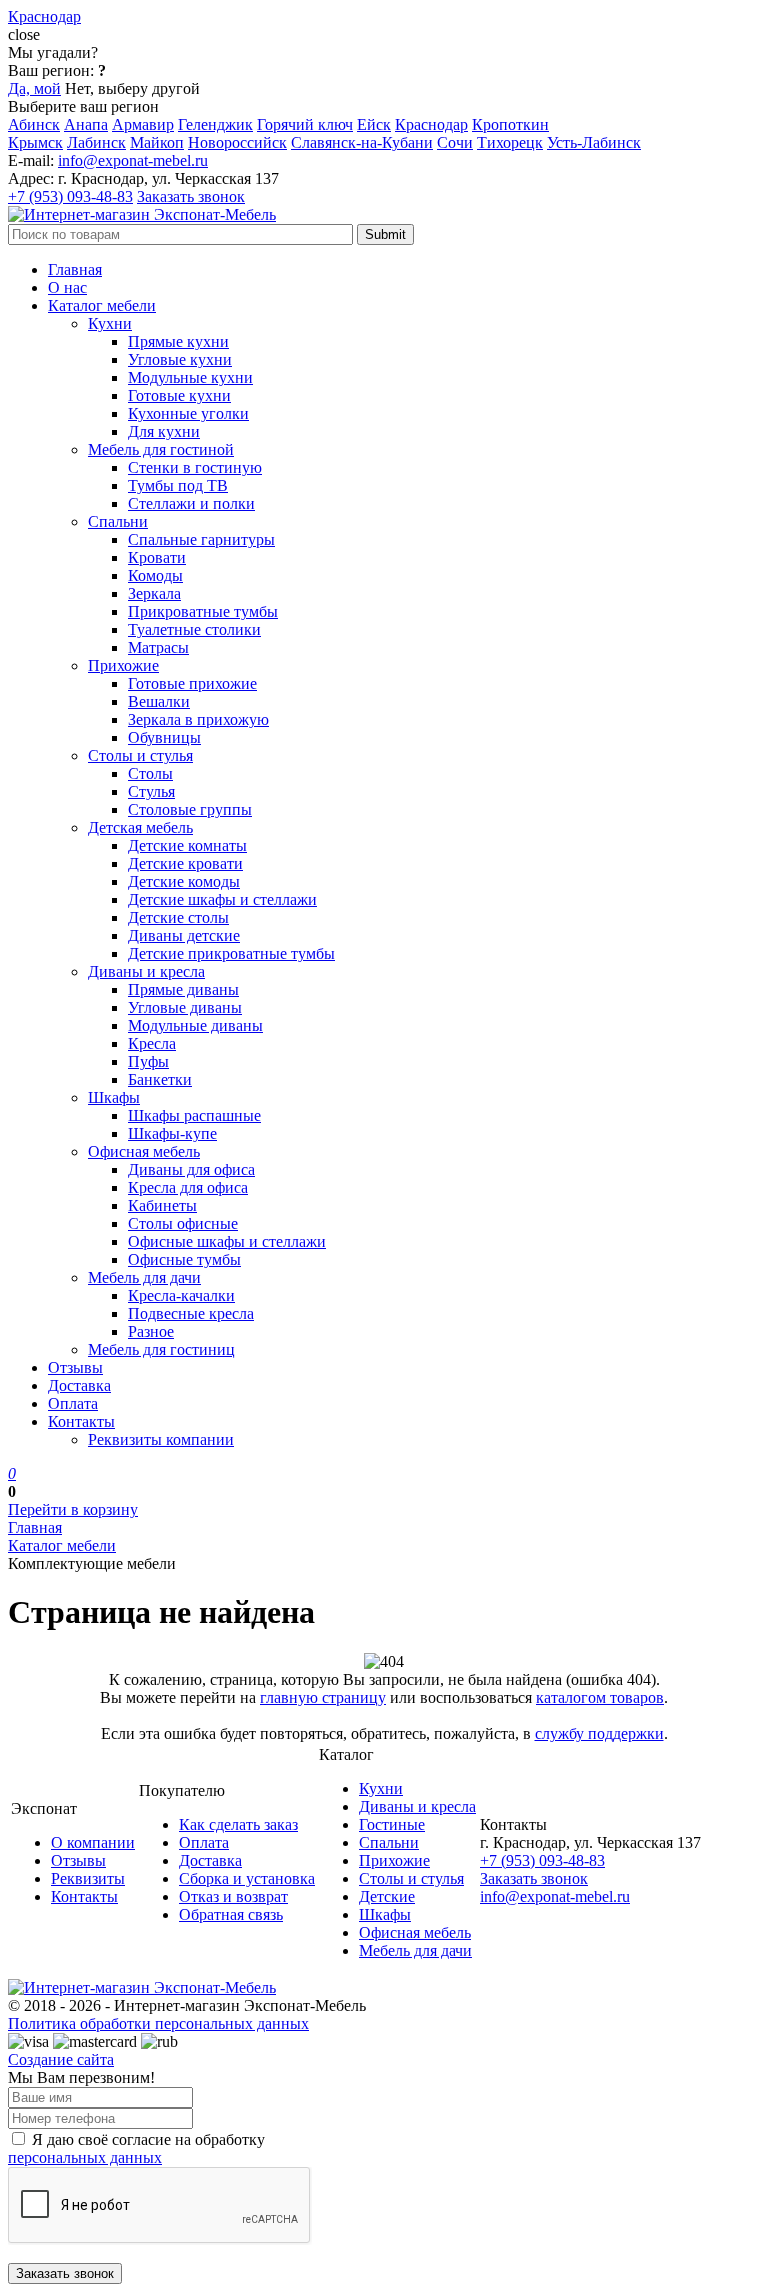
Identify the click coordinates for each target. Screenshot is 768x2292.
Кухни (110, 323)
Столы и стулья (140, 755)
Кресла (152, 1043)
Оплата (73, 1403)
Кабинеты (162, 1205)
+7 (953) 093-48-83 (70, 196)
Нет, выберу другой (132, 88)
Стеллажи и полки (191, 503)
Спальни (118, 521)
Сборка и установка (247, 1878)
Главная (75, 269)
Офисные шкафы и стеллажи (227, 1241)
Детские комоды (184, 881)
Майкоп (157, 142)
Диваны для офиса (191, 1169)
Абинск (34, 124)
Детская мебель (140, 827)
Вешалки (159, 701)
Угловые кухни (180, 359)
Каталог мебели (102, 305)
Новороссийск (237, 142)
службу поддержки (599, 1733)
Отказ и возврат (233, 1896)
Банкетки (160, 1079)
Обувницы (164, 737)
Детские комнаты (187, 845)
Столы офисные (183, 1223)
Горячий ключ (305, 124)
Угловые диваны (185, 1007)
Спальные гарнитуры (201, 539)
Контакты (81, 1421)
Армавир (143, 124)
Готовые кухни (179, 395)
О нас (67, 287)
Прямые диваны (183, 989)
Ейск (374, 124)
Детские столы (178, 917)
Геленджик (215, 124)
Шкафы (114, 1097)
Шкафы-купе (172, 1133)
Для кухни (164, 431)
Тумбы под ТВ (178, 485)
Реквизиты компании (161, 1439)
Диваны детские (184, 935)
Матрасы (158, 647)
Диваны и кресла (146, 971)
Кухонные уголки (188, 413)
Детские (387, 1896)
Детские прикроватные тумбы (231, 953)
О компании (93, 1842)
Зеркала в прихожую (198, 719)
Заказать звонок (191, 196)
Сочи (455, 142)
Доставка (79, 1385)
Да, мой (34, 88)
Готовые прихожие (192, 683)
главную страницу (323, 1697)
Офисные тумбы (184, 1259)
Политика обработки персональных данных (158, 2023)
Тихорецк (510, 142)
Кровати (157, 557)
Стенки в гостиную (195, 467)
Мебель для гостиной (161, 449)
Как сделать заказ (238, 1824)
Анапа (86, 124)
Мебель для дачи (144, 1277)
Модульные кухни (190, 377)
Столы (150, 773)
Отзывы (75, 1367)
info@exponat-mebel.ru (133, 160)
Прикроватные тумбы (203, 611)
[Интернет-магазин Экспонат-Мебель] (142, 214)
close (24, 34)
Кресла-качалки (181, 1295)
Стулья (151, 791)
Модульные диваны (195, 1025)
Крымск (35, 142)
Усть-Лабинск (594, 142)
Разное (151, 1331)
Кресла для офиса (188, 1187)
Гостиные (392, 1824)
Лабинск (96, 142)
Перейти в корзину (73, 1509)
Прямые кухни (178, 341)
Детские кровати (185, 863)
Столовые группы (190, 809)
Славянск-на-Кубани (362, 142)
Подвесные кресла (191, 1313)
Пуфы (148, 1061)
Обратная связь (231, 1914)
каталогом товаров (600, 1697)
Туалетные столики (194, 629)
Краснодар (431, 124)
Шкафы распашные (194, 1115)
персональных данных (85, 2157)
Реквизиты (88, 1878)
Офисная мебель (144, 1151)
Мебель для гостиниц (161, 1349)
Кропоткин (510, 124)
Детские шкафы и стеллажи (222, 899)
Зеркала (154, 593)
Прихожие (123, 665)
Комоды (155, 575)
